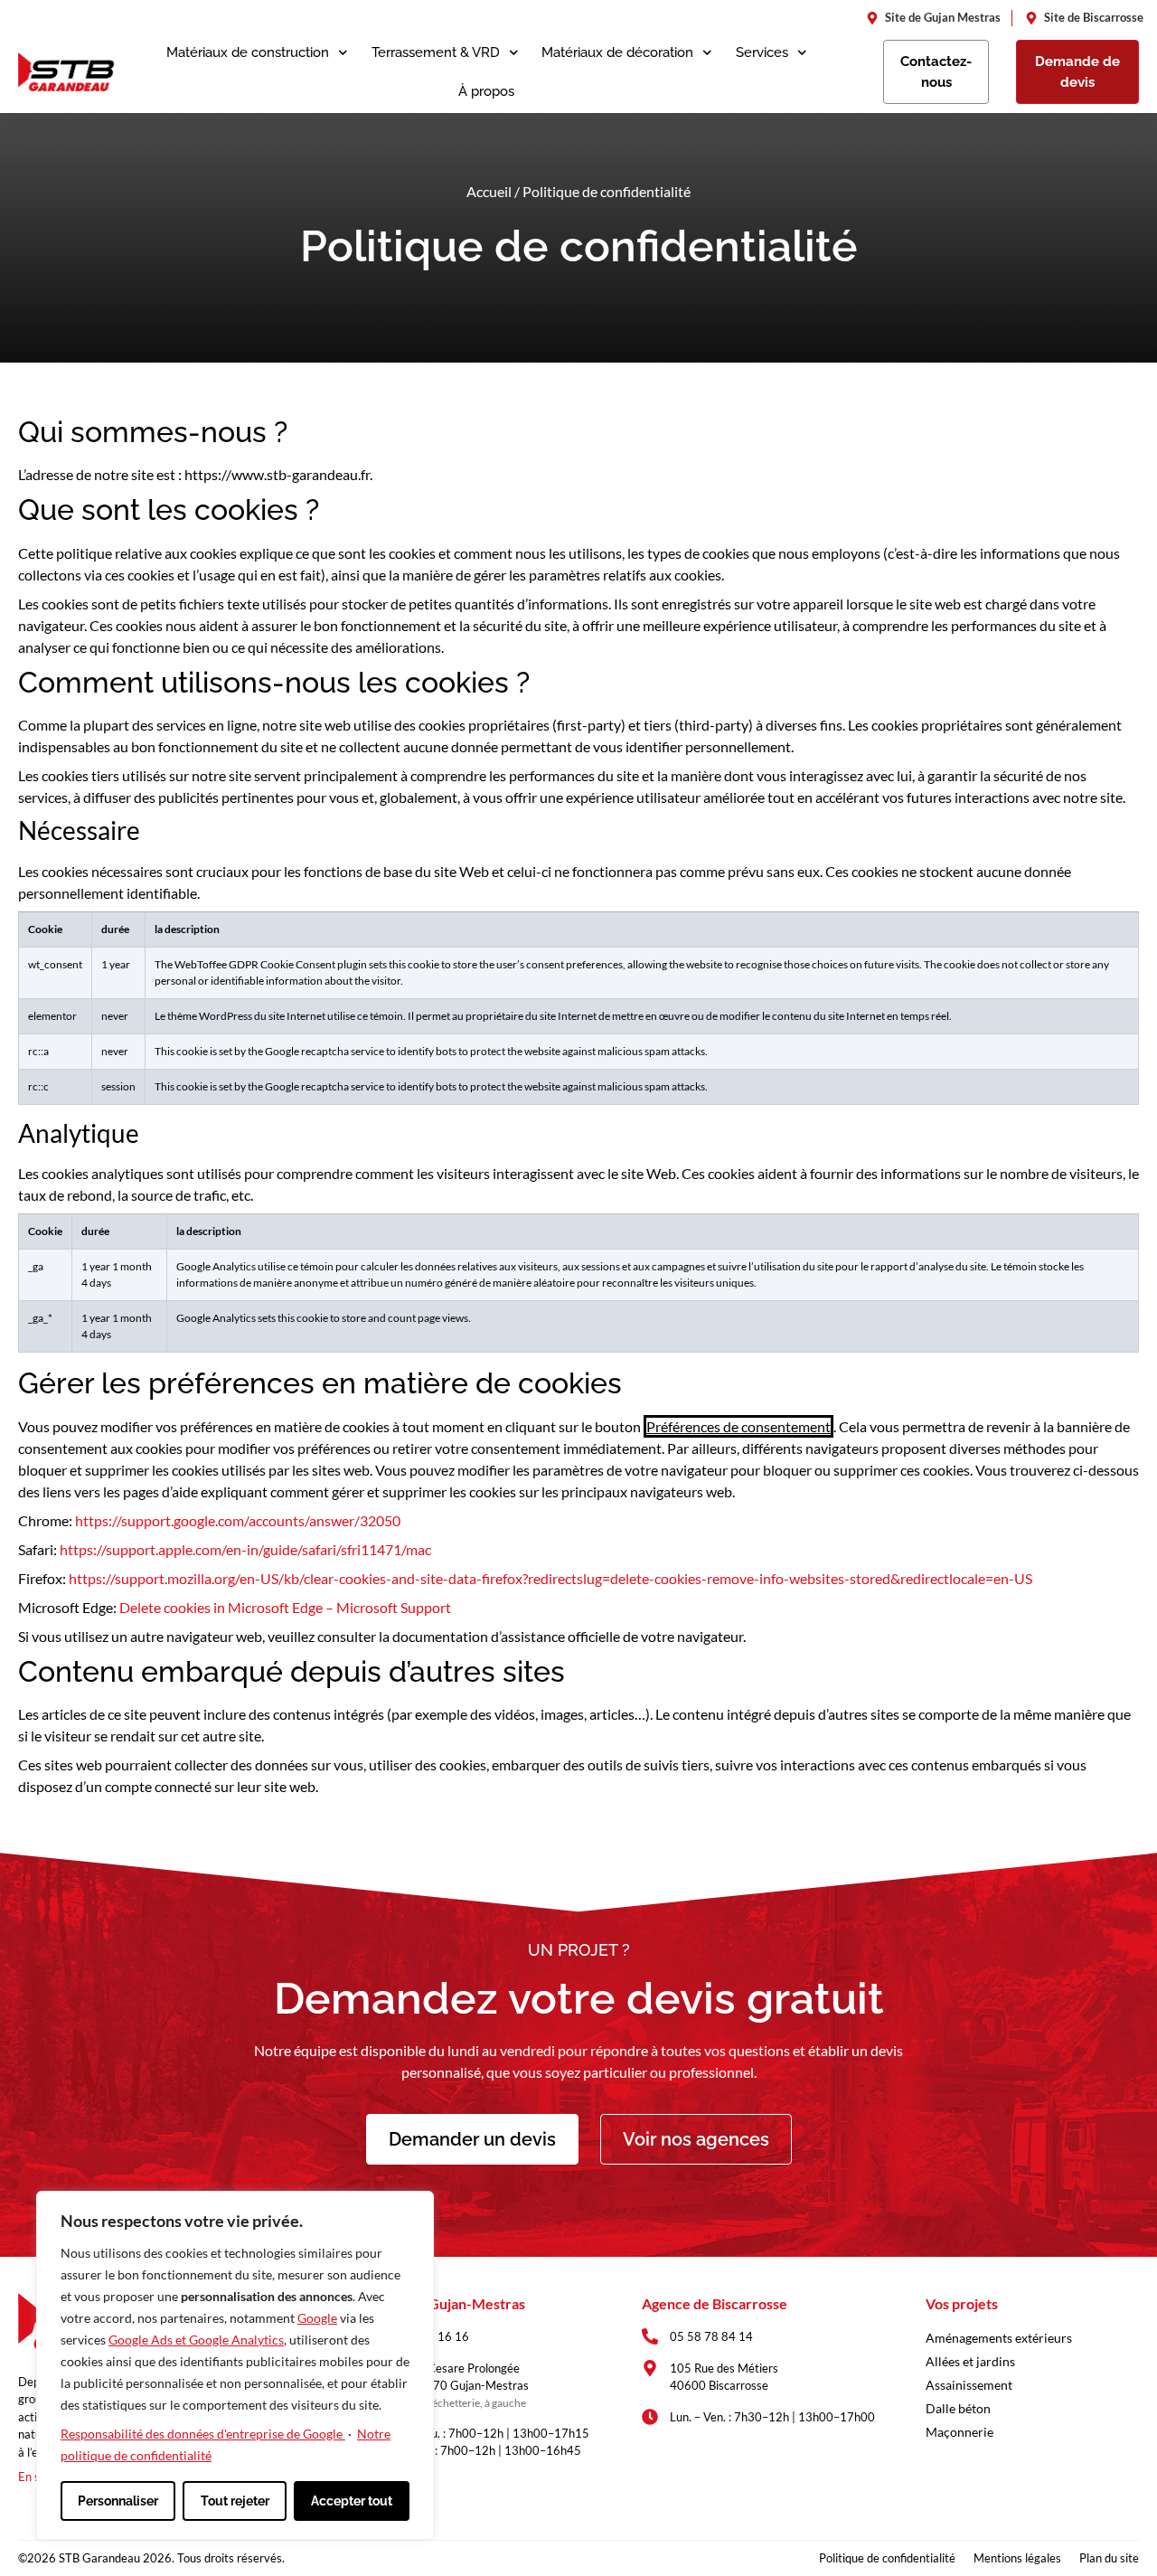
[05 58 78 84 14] (650, 2336)
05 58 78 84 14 (711, 2336)
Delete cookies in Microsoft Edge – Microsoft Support (285, 1607)
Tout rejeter (235, 2501)
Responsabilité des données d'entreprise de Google (203, 2434)
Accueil (489, 191)
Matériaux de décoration (617, 52)
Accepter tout (352, 2501)
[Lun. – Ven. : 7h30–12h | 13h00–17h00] (650, 2417)
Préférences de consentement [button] (738, 1426)
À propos (486, 91)
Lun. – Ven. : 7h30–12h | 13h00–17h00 (772, 2417)
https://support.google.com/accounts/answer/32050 (238, 1520)
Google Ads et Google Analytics (196, 2340)
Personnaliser (118, 2501)
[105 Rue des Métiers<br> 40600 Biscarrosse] (650, 2368)
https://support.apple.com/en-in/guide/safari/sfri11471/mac (245, 1549)
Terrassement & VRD (436, 52)
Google (317, 2318)
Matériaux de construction (248, 52)
